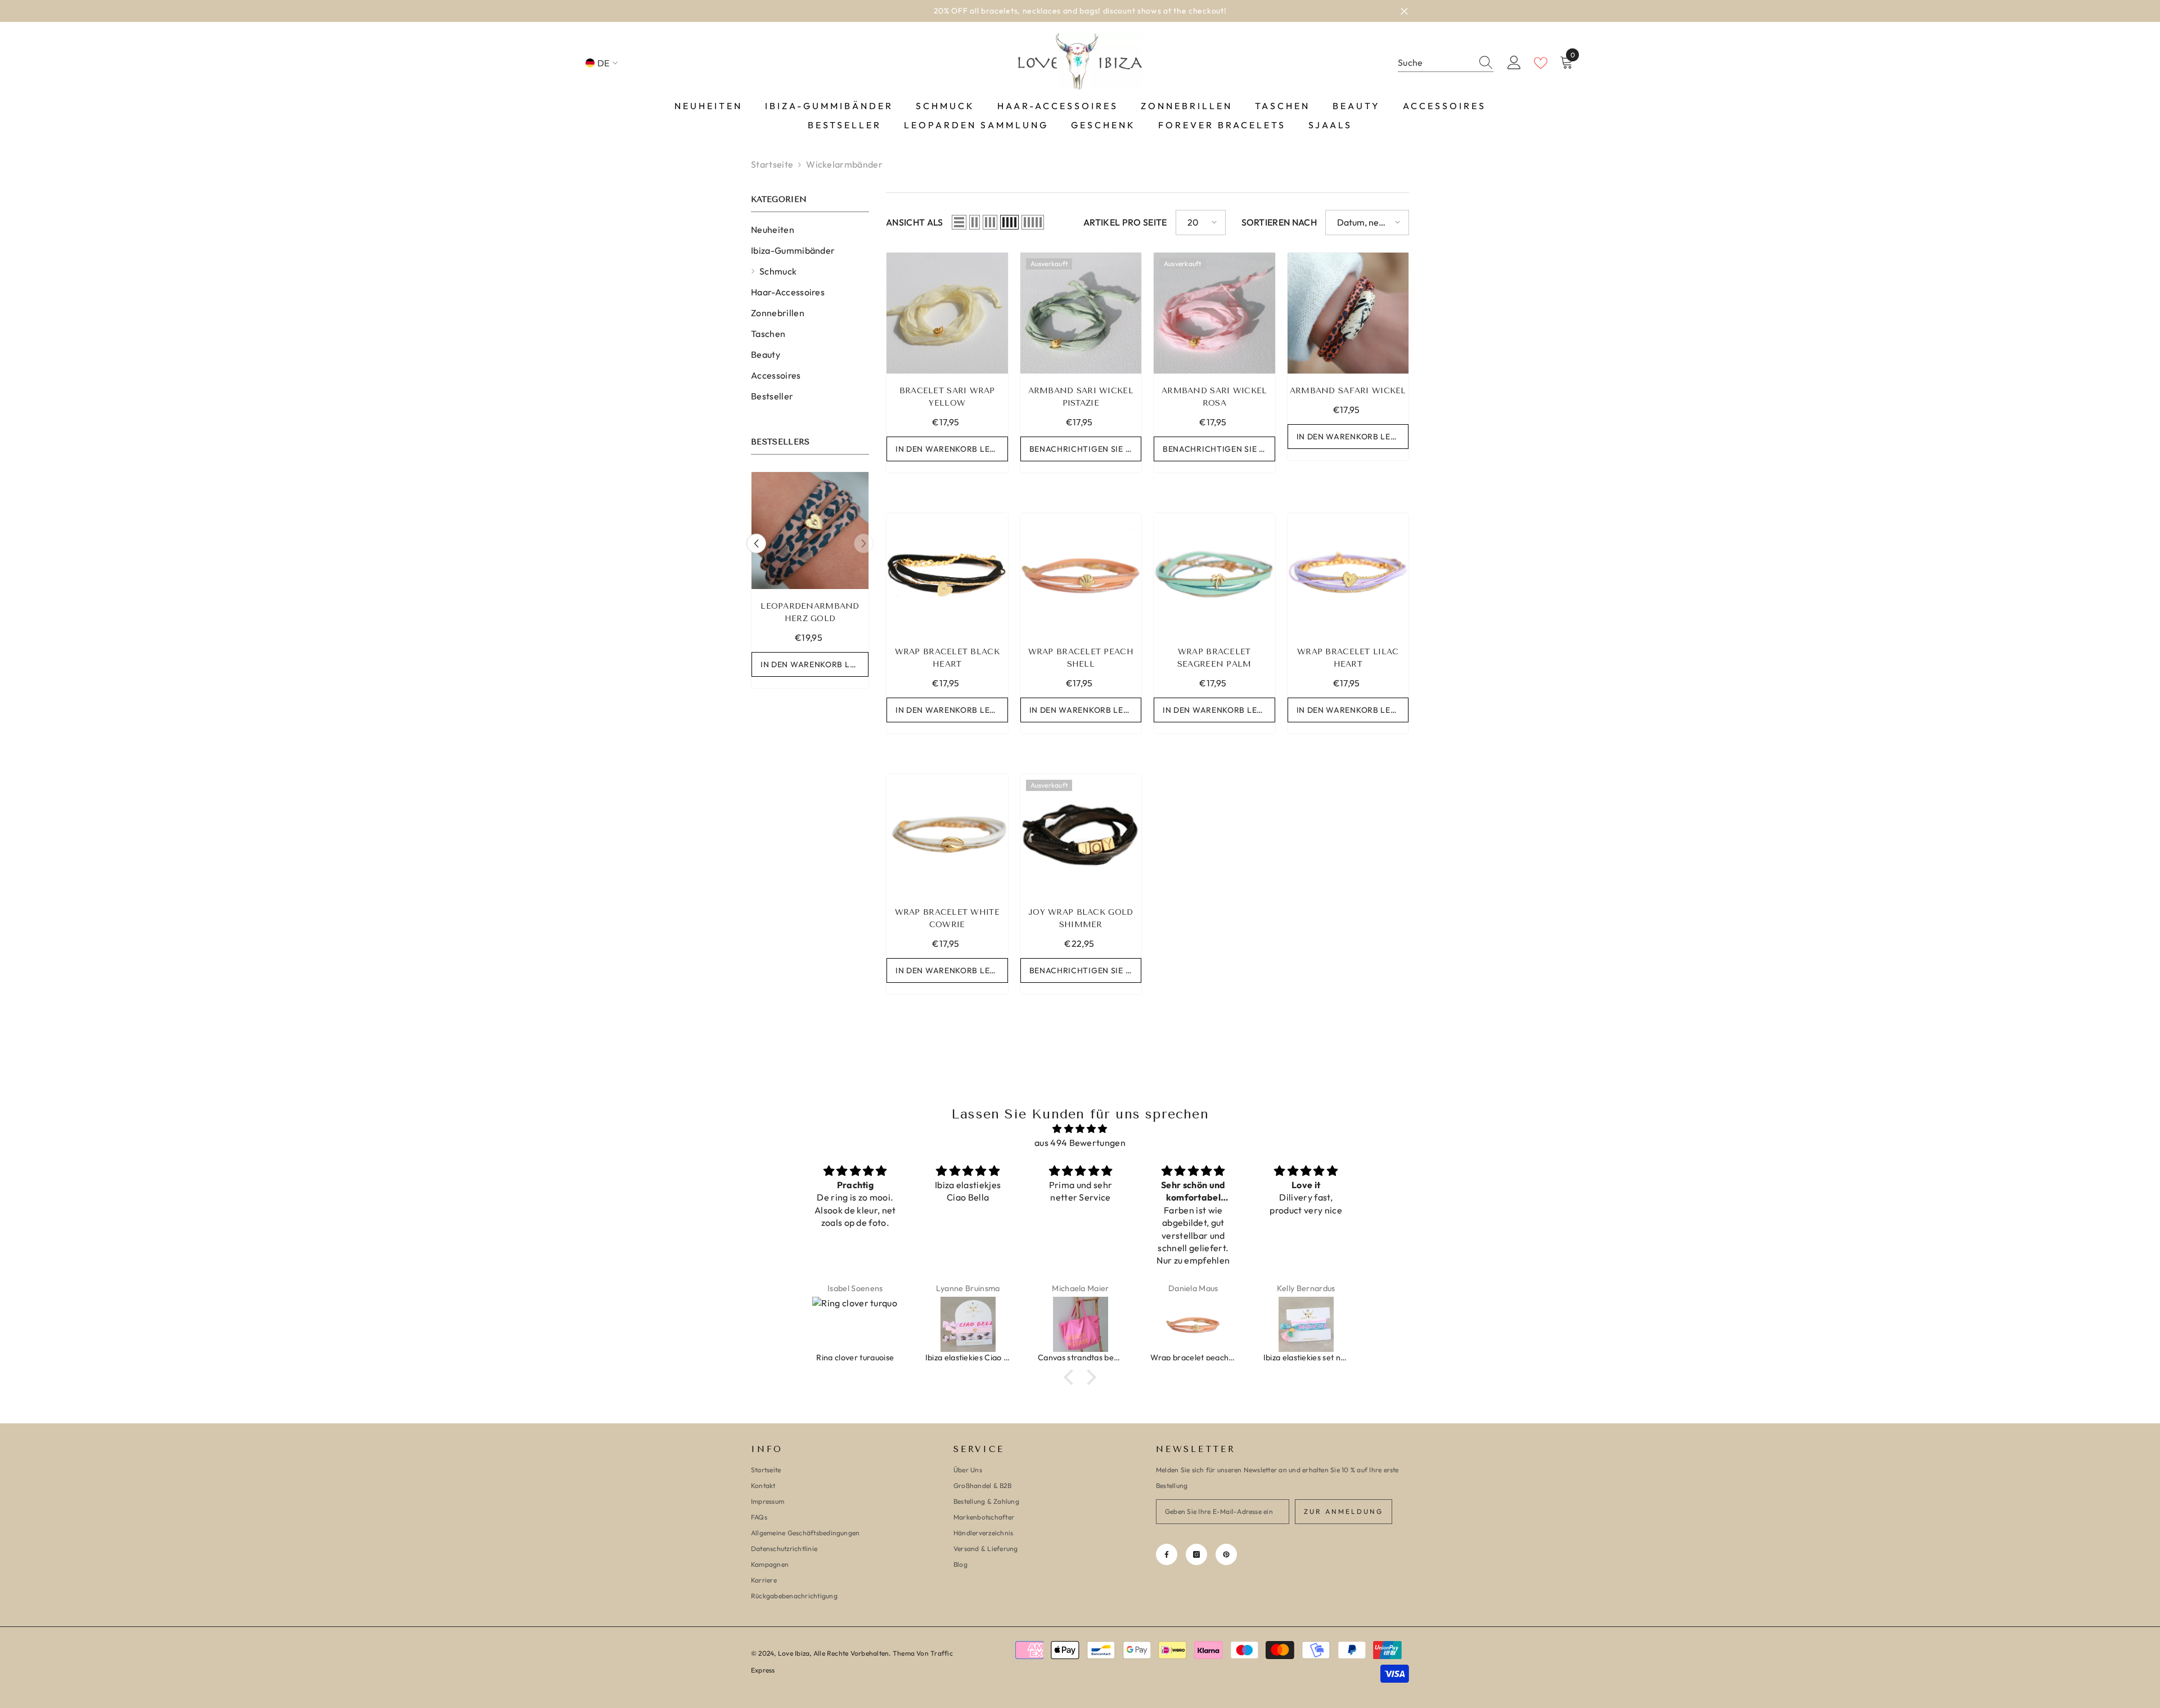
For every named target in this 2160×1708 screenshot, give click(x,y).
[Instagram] (1196, 1554)
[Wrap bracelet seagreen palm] (1214, 574)
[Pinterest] (1226, 1554)
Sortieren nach (1279, 222)
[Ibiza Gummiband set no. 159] (810, 531)
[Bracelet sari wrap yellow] (947, 313)
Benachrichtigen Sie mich (1086, 449)
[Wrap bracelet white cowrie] (947, 835)
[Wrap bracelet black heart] (947, 574)
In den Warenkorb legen (814, 664)
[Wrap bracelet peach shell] (1081, 574)
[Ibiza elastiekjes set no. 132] (1194, 1324)
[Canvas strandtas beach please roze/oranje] (968, 1324)
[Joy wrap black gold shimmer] (1081, 835)
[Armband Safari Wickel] (1348, 313)
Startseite (772, 164)
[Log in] (1514, 63)
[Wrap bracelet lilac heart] (1348, 574)
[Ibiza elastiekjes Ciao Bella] (856, 1324)
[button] (756, 543)
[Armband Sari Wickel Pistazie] (1081, 313)
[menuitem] (810, 230)
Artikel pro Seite (1125, 222)
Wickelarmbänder (844, 164)
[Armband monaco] (1306, 1324)
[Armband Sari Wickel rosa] (1214, 313)
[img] (1080, 1129)
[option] (1080, 11)
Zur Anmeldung (1344, 1511)
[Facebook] (1167, 1554)
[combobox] (1435, 63)
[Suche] (1446, 63)
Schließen (1404, 11)
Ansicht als (915, 222)
